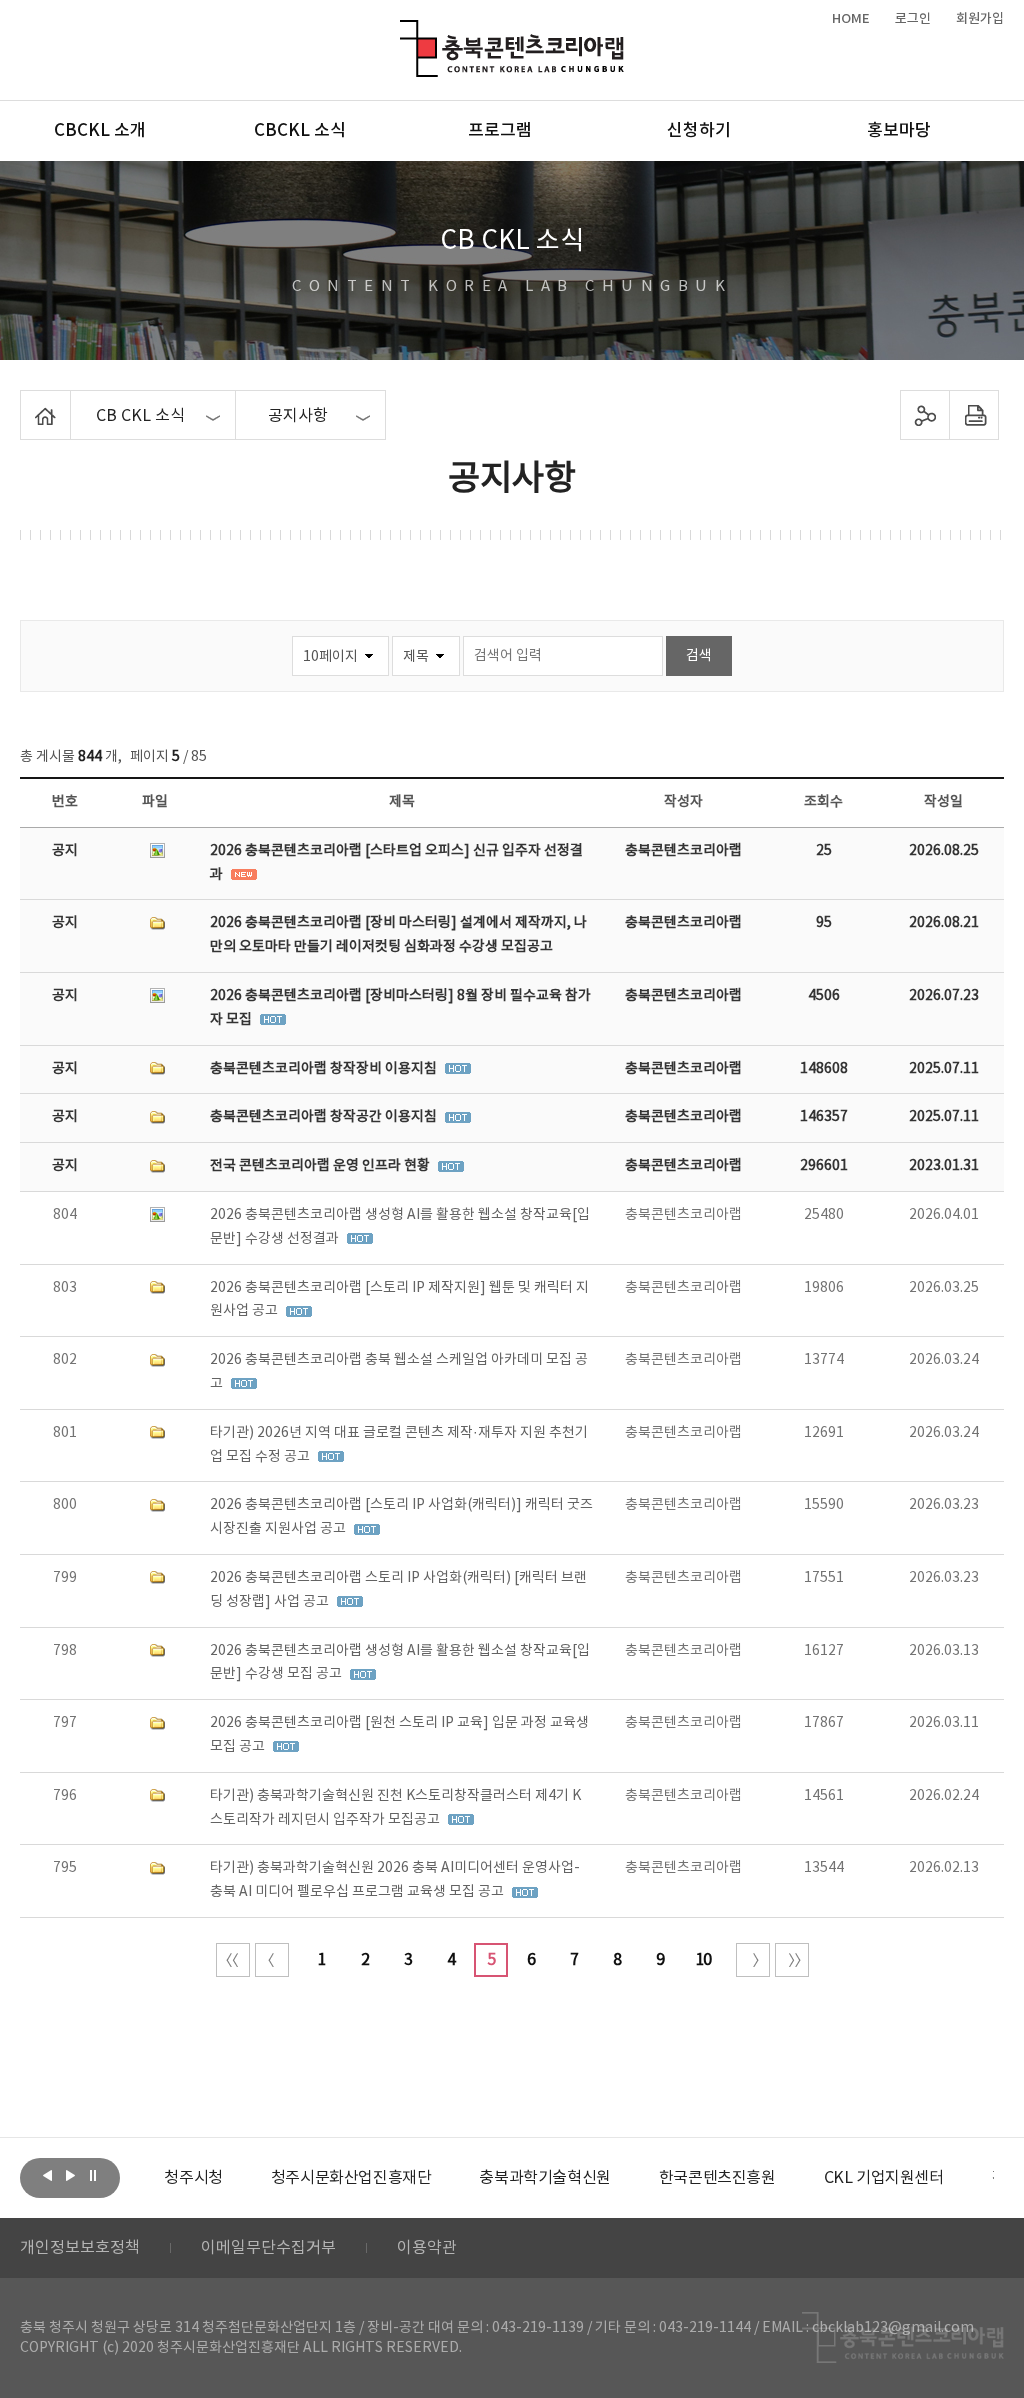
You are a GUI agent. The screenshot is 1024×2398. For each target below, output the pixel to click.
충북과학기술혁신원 (544, 2178)
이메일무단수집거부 (268, 2248)
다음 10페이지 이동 (753, 1960)
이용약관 (427, 2248)
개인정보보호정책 (80, 2248)
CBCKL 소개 (100, 131)
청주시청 (193, 2178)
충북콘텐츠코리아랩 (404, 31)
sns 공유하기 (924, 415)
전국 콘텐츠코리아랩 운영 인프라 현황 (321, 1166)
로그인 (913, 19)
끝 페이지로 (792, 1960)
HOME (851, 19)
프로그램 (500, 131)
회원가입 (980, 19)
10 (703, 1960)
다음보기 (70, 2176)
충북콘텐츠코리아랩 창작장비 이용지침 (325, 1069)
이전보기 (47, 2176)
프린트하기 (973, 415)
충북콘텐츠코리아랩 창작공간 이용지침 (325, 1117)
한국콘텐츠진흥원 (717, 2178)
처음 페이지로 (233, 1960)
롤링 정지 (93, 2176)
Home (25, 402)
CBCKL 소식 (300, 131)
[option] (193, 2178)
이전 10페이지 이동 (272, 1960)
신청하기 (699, 131)
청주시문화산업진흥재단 (351, 2178)
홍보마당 (899, 131)
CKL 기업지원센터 (884, 2178)
